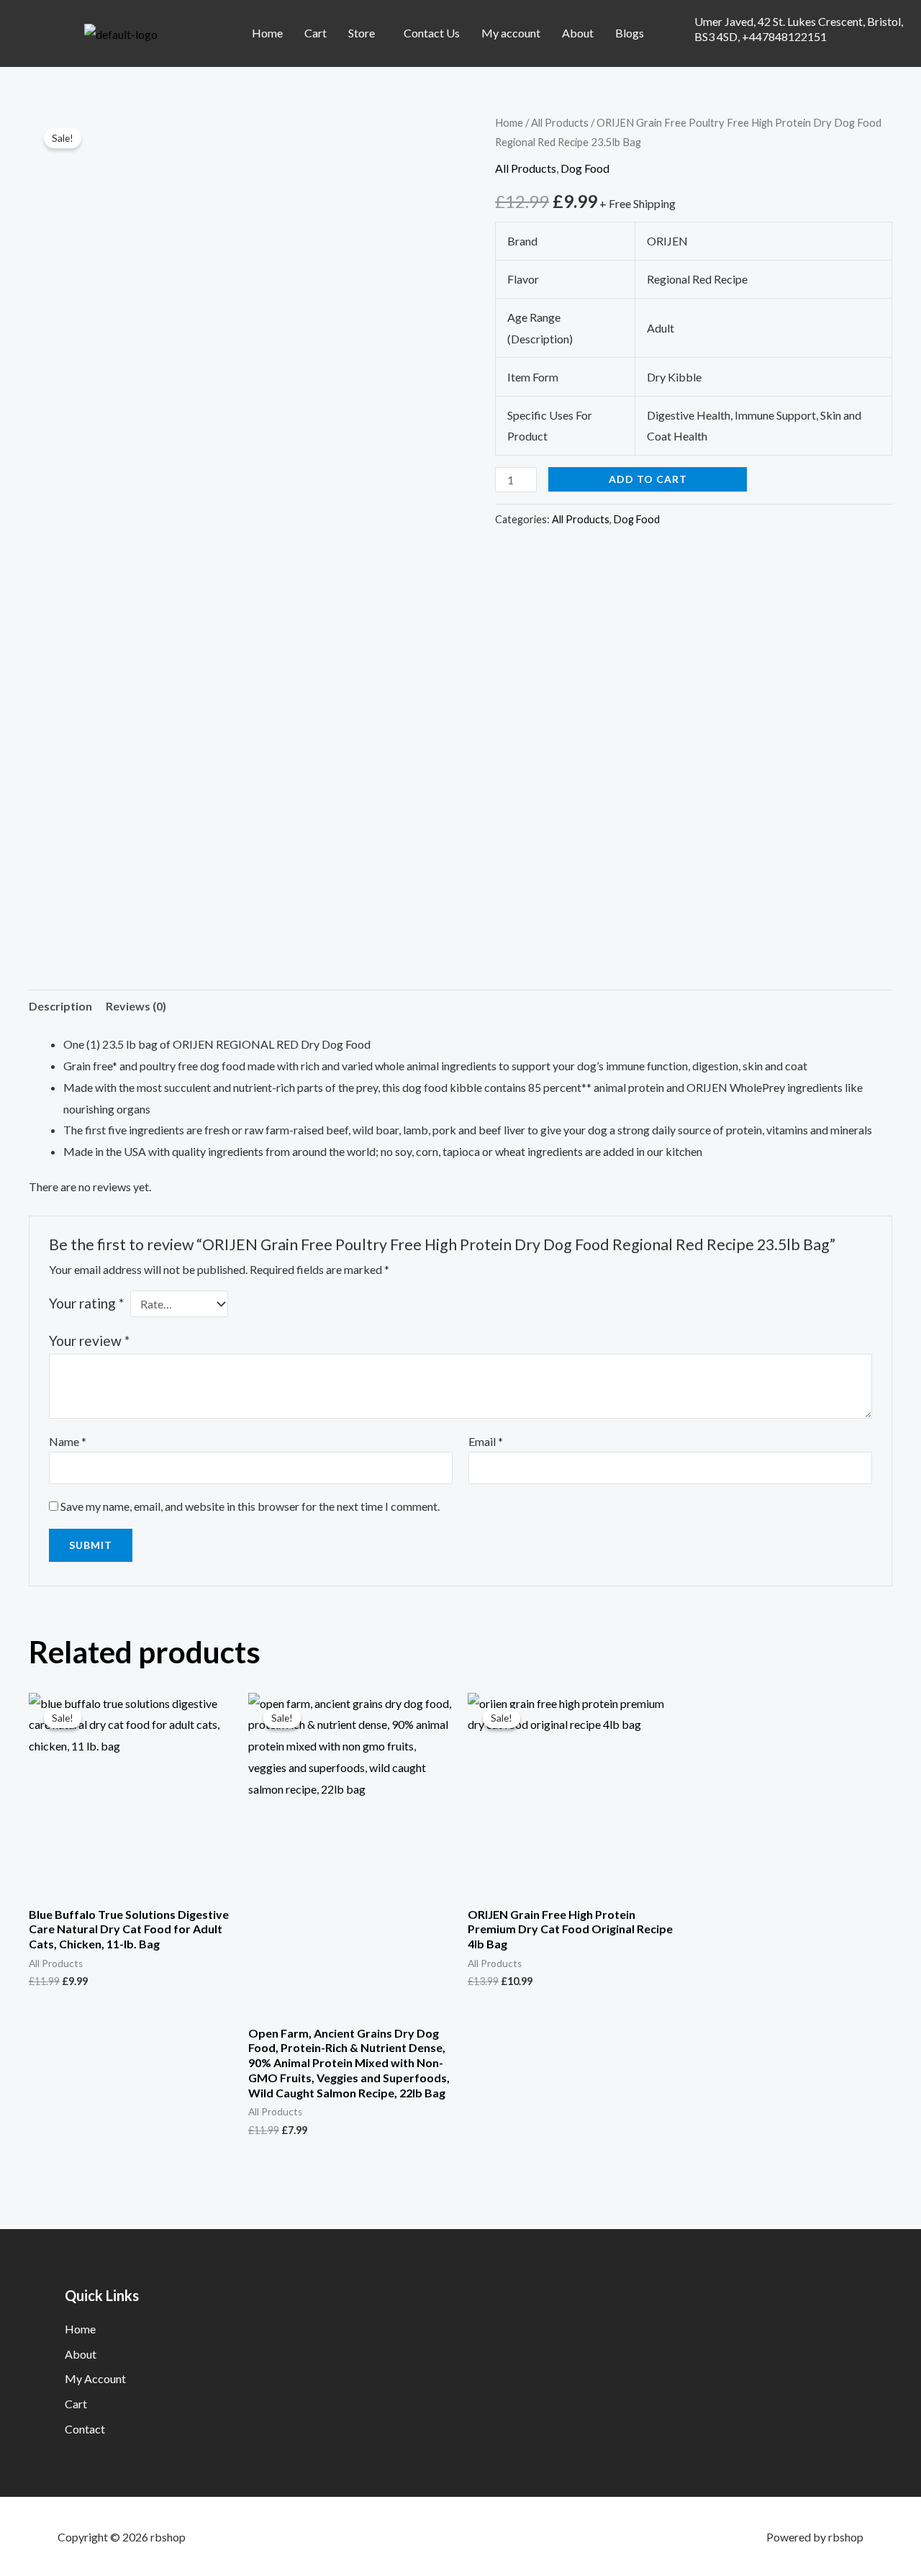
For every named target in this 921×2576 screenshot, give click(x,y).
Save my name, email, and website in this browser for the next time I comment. (250, 1506)
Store (362, 33)
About (578, 33)
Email (486, 1441)
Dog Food (585, 168)
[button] (365, 33)
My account (511, 33)
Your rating (86, 1303)
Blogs (630, 33)
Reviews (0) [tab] (136, 1006)
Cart (316, 33)
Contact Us (432, 33)
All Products (560, 122)
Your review (89, 1341)
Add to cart (648, 479)
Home (267, 33)
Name (68, 1441)
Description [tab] (60, 1006)
